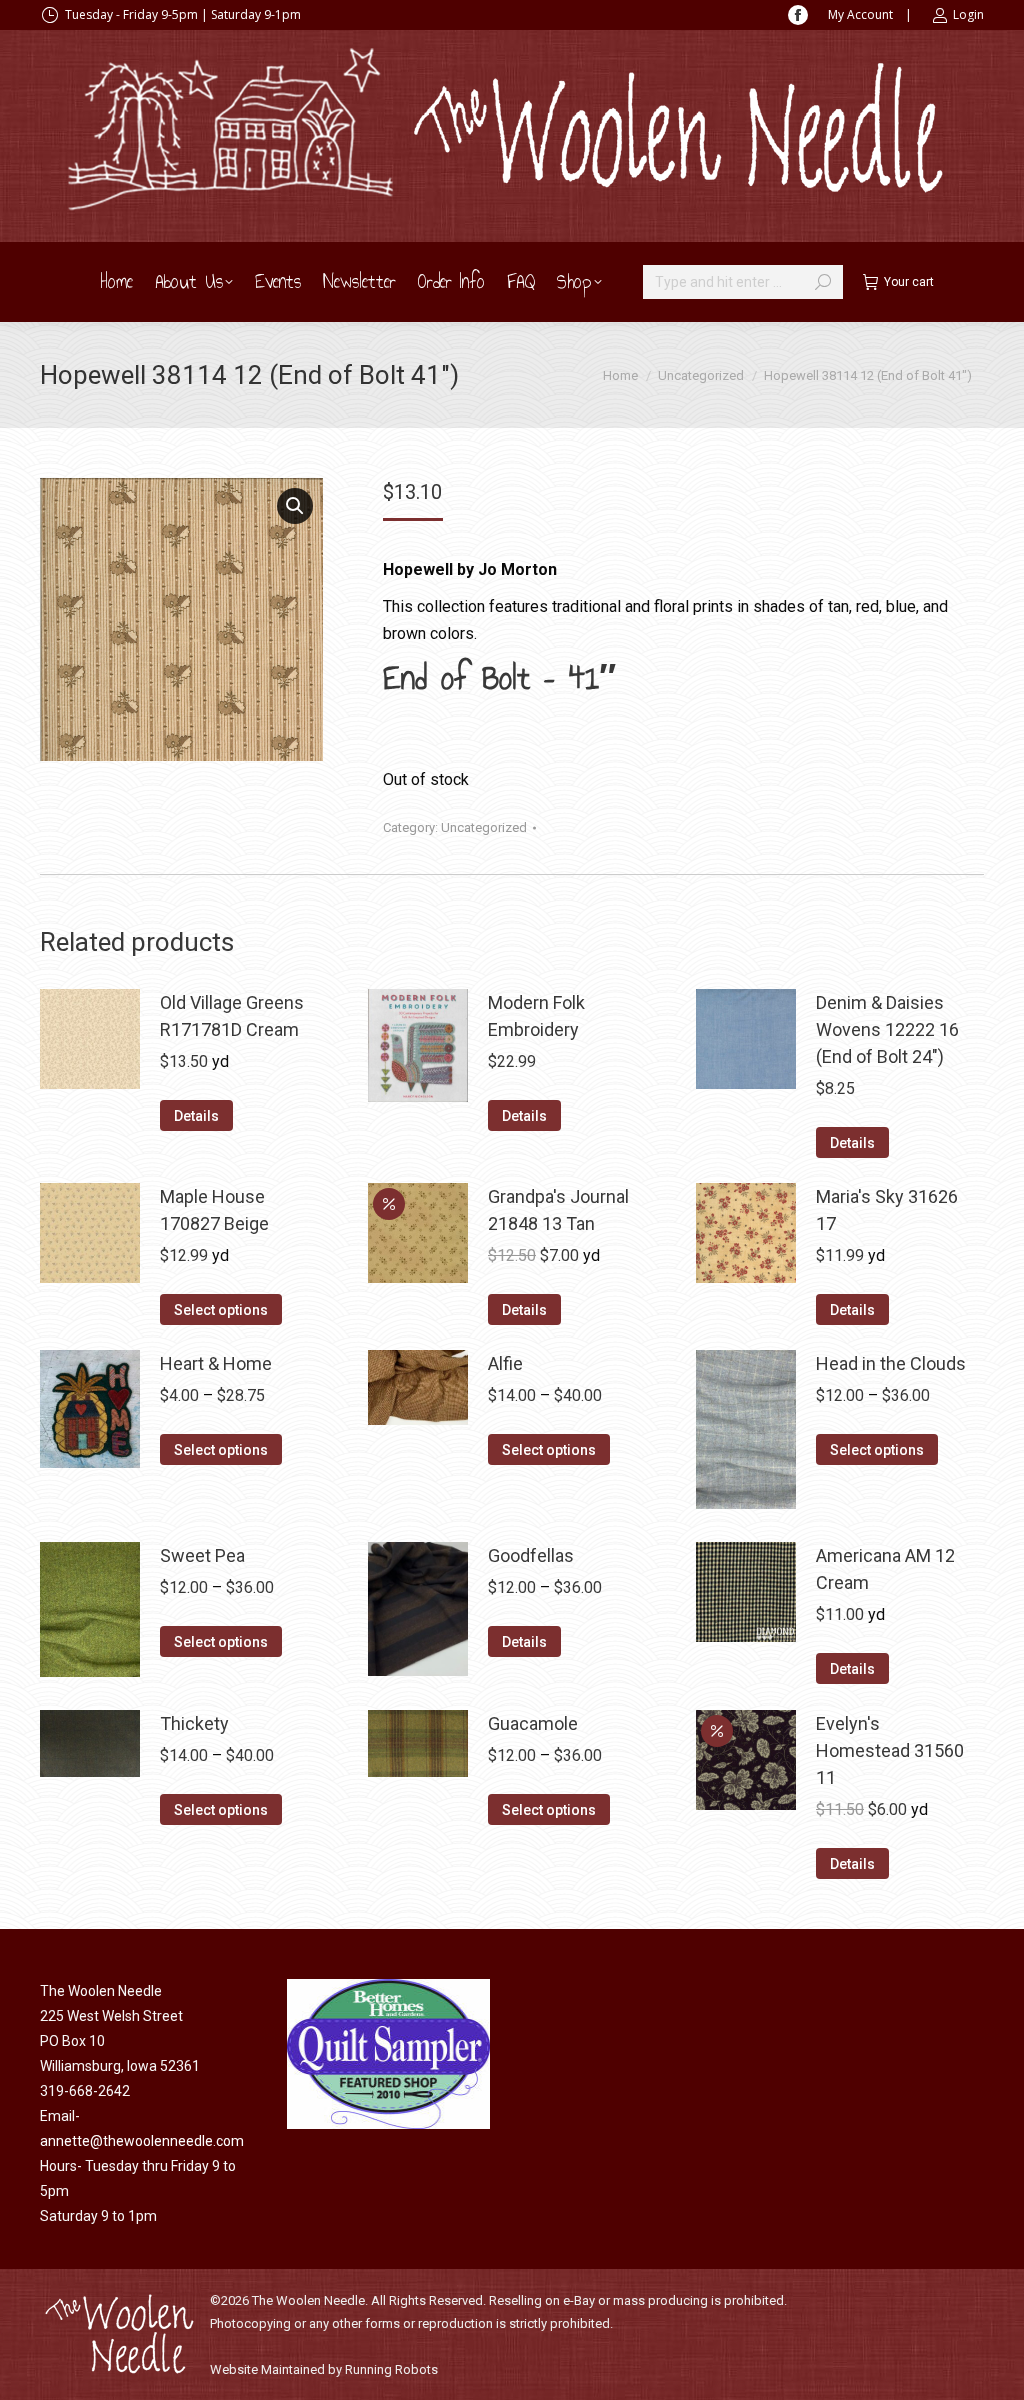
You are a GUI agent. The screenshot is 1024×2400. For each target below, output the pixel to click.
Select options (221, 1310)
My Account (860, 14)
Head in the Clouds (891, 1363)
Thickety (194, 1723)
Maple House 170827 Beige (214, 1210)
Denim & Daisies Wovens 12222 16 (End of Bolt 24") (887, 1029)
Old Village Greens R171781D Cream (232, 1016)
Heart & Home (216, 1363)
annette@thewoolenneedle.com (142, 2141)
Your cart (909, 282)
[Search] (823, 282)
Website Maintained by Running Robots (324, 2369)
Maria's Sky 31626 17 (887, 1210)
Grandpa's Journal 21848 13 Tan (558, 1210)
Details (196, 1116)
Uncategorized (484, 827)
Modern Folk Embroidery (536, 1016)
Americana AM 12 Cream (885, 1569)
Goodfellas (531, 1555)
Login (968, 14)
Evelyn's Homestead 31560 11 (890, 1750)
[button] (295, 506)
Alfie (505, 1363)
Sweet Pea (202, 1555)
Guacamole (533, 1723)
